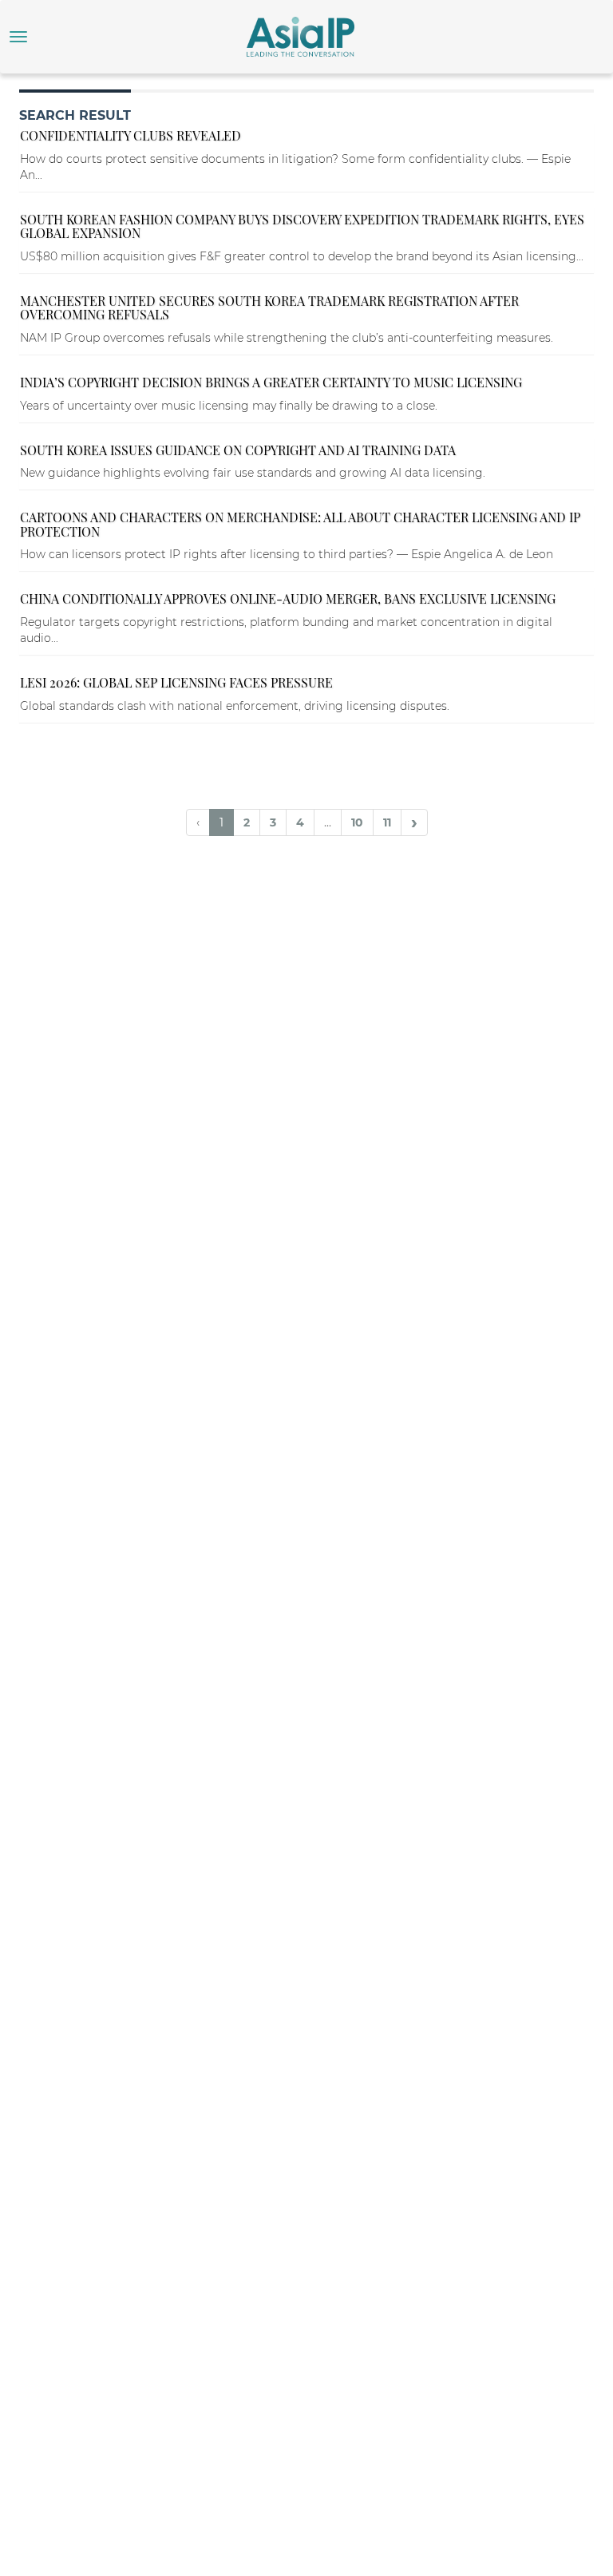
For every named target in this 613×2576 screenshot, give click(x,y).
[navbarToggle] (18, 37)
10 (357, 822)
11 (387, 822)
